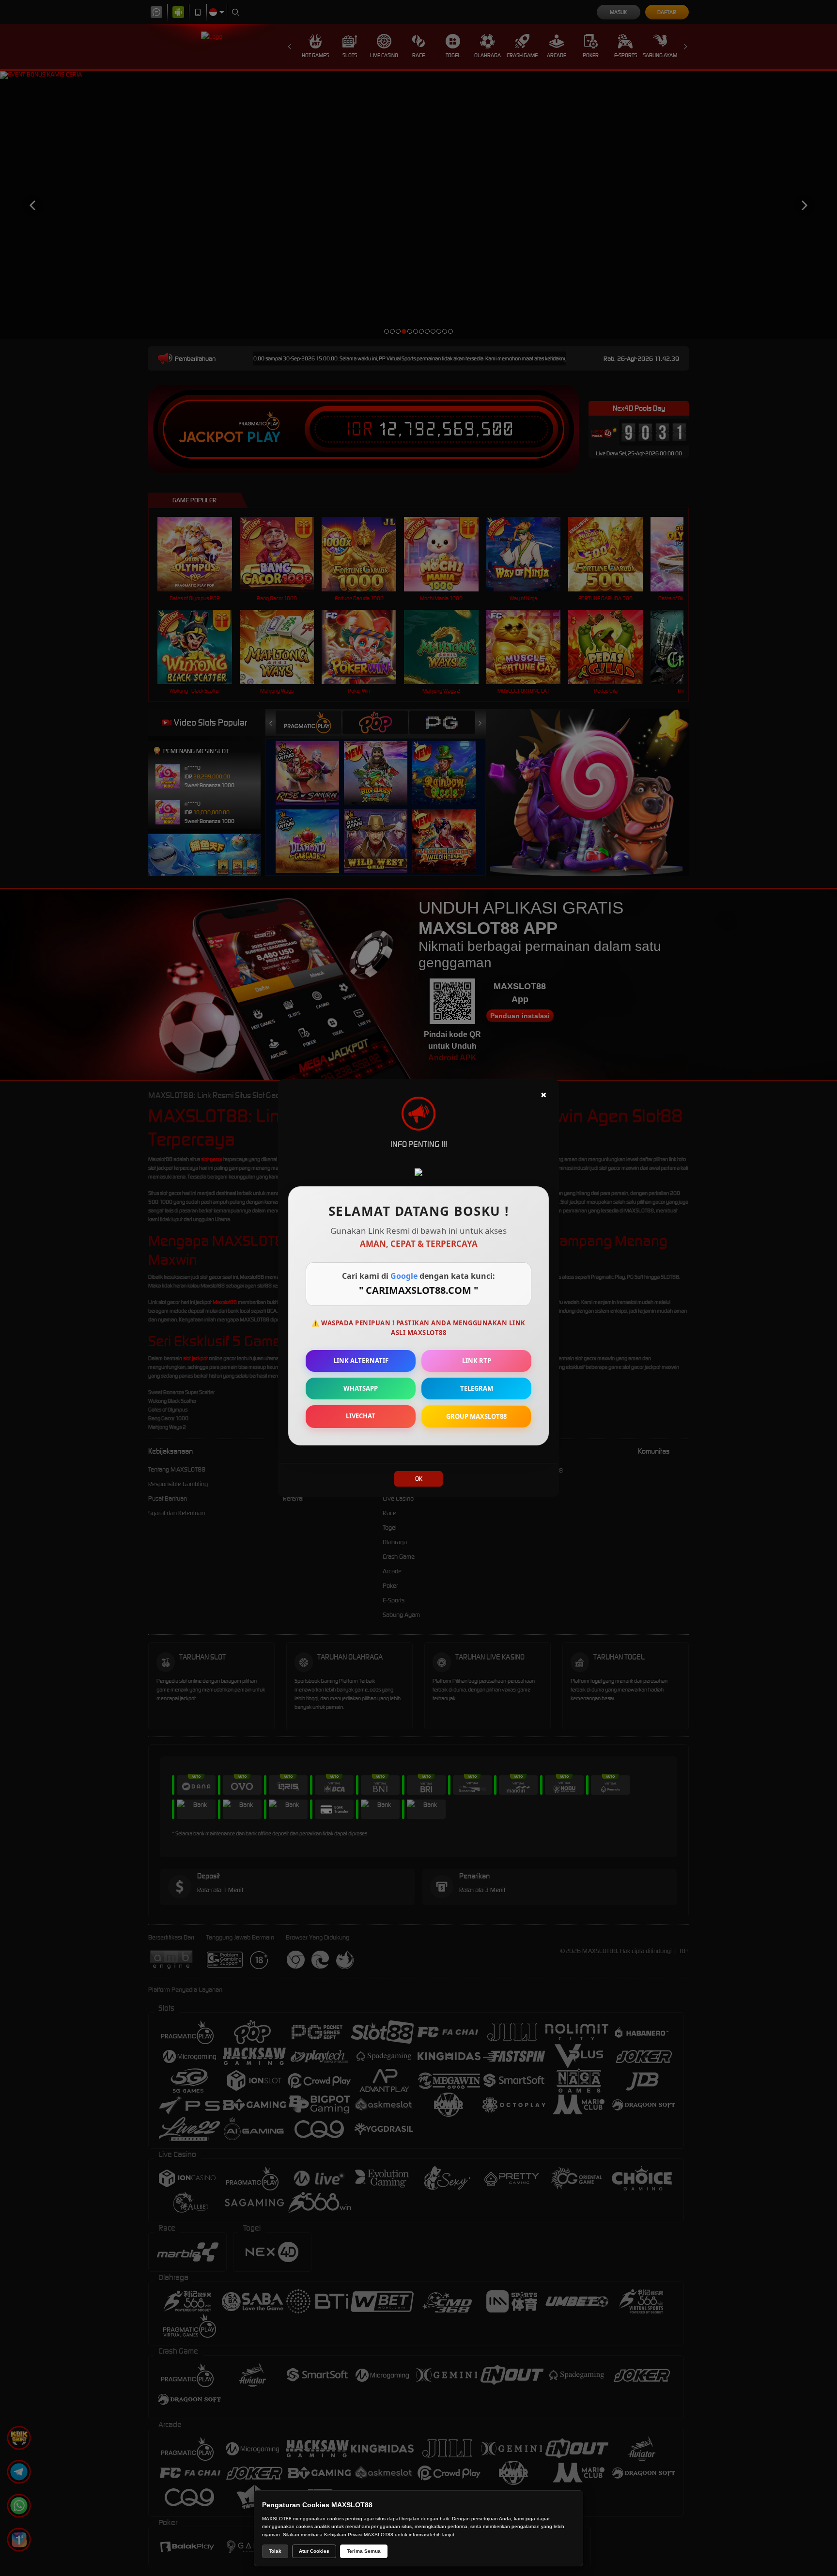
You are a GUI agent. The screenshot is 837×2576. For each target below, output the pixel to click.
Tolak (275, 2551)
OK (419, 1479)
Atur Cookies (314, 2551)
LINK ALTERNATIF (361, 1361)
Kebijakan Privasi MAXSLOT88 (359, 2535)
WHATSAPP (361, 1388)
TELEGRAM (477, 1388)
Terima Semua (364, 2551)
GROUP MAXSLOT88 (476, 1416)
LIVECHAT (361, 1416)
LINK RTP (477, 1361)
